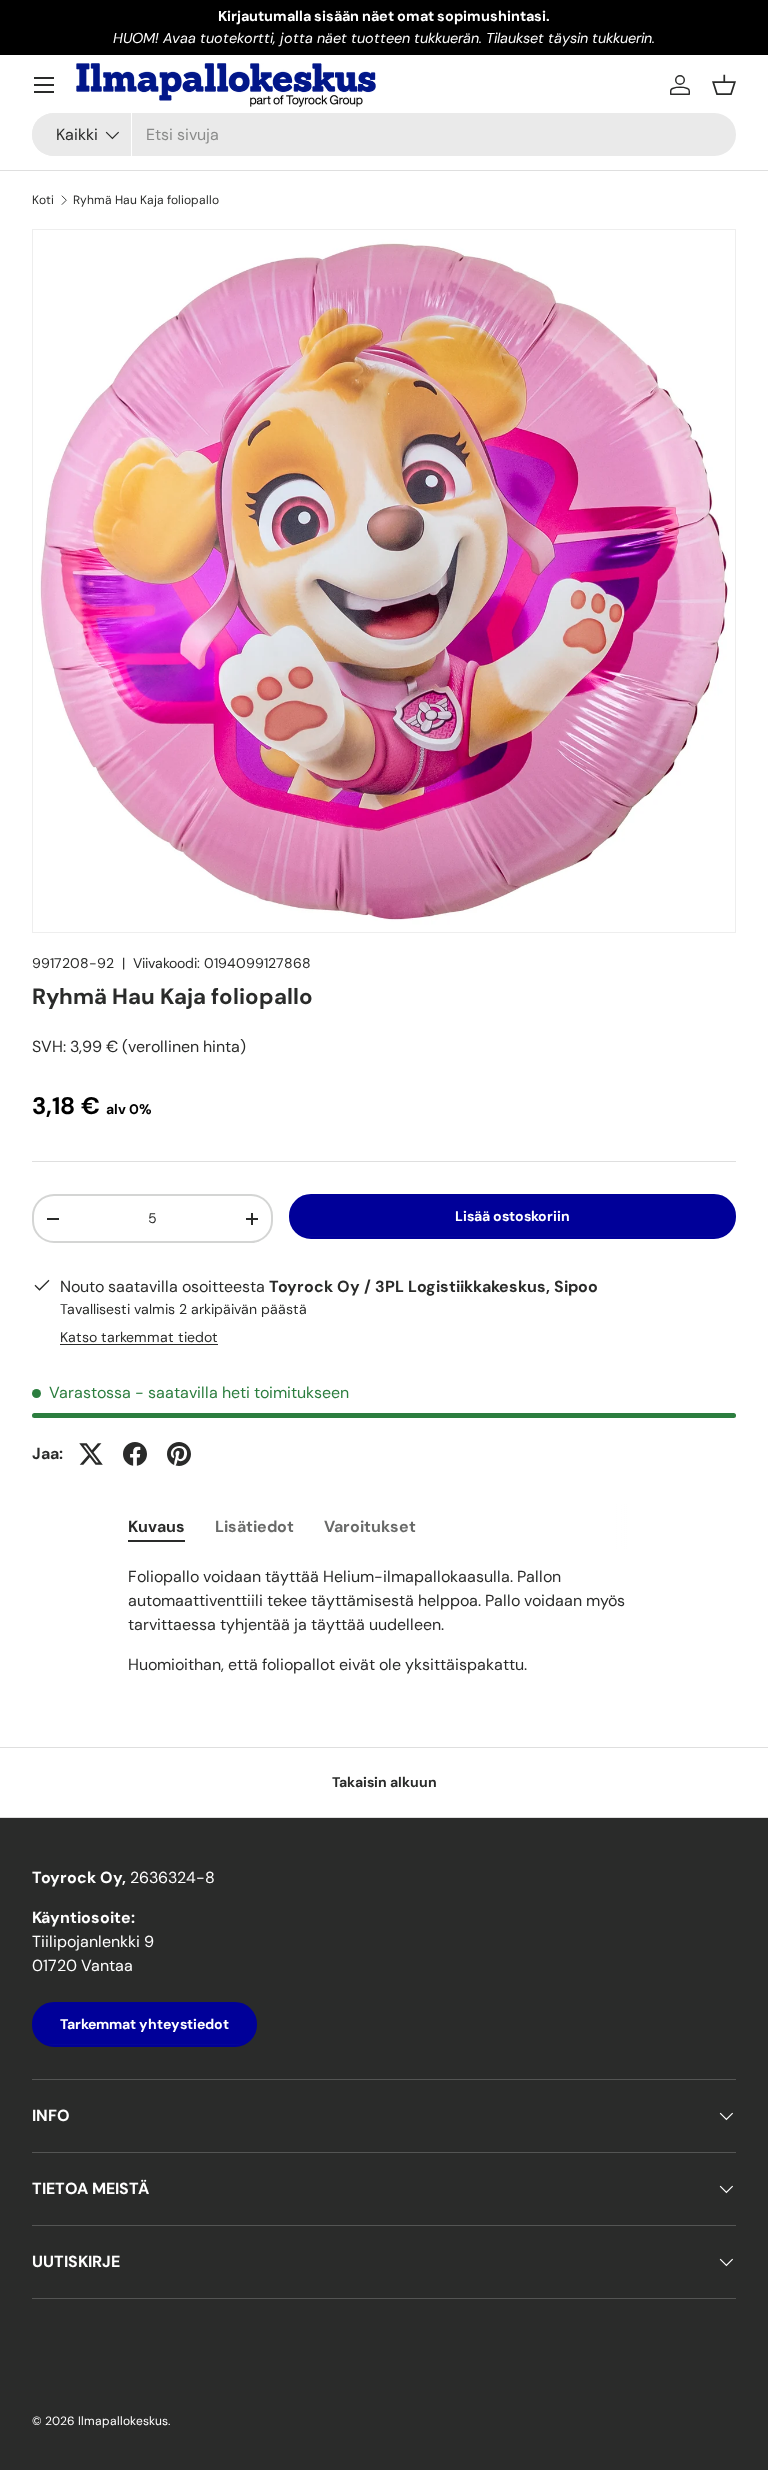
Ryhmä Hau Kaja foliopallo (146, 200)
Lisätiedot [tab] (254, 1526)
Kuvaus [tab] (156, 1526)
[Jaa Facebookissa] (135, 1454)
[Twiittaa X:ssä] (91, 1454)
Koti (43, 200)
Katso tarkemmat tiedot (139, 1337)
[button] (724, 85)
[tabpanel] (384, 1621)
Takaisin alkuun (384, 1782)
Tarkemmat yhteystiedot (144, 2024)
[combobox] (384, 134)
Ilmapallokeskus (123, 2421)
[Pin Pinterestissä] (179, 1454)
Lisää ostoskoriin (512, 1216)
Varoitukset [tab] (370, 1526)
